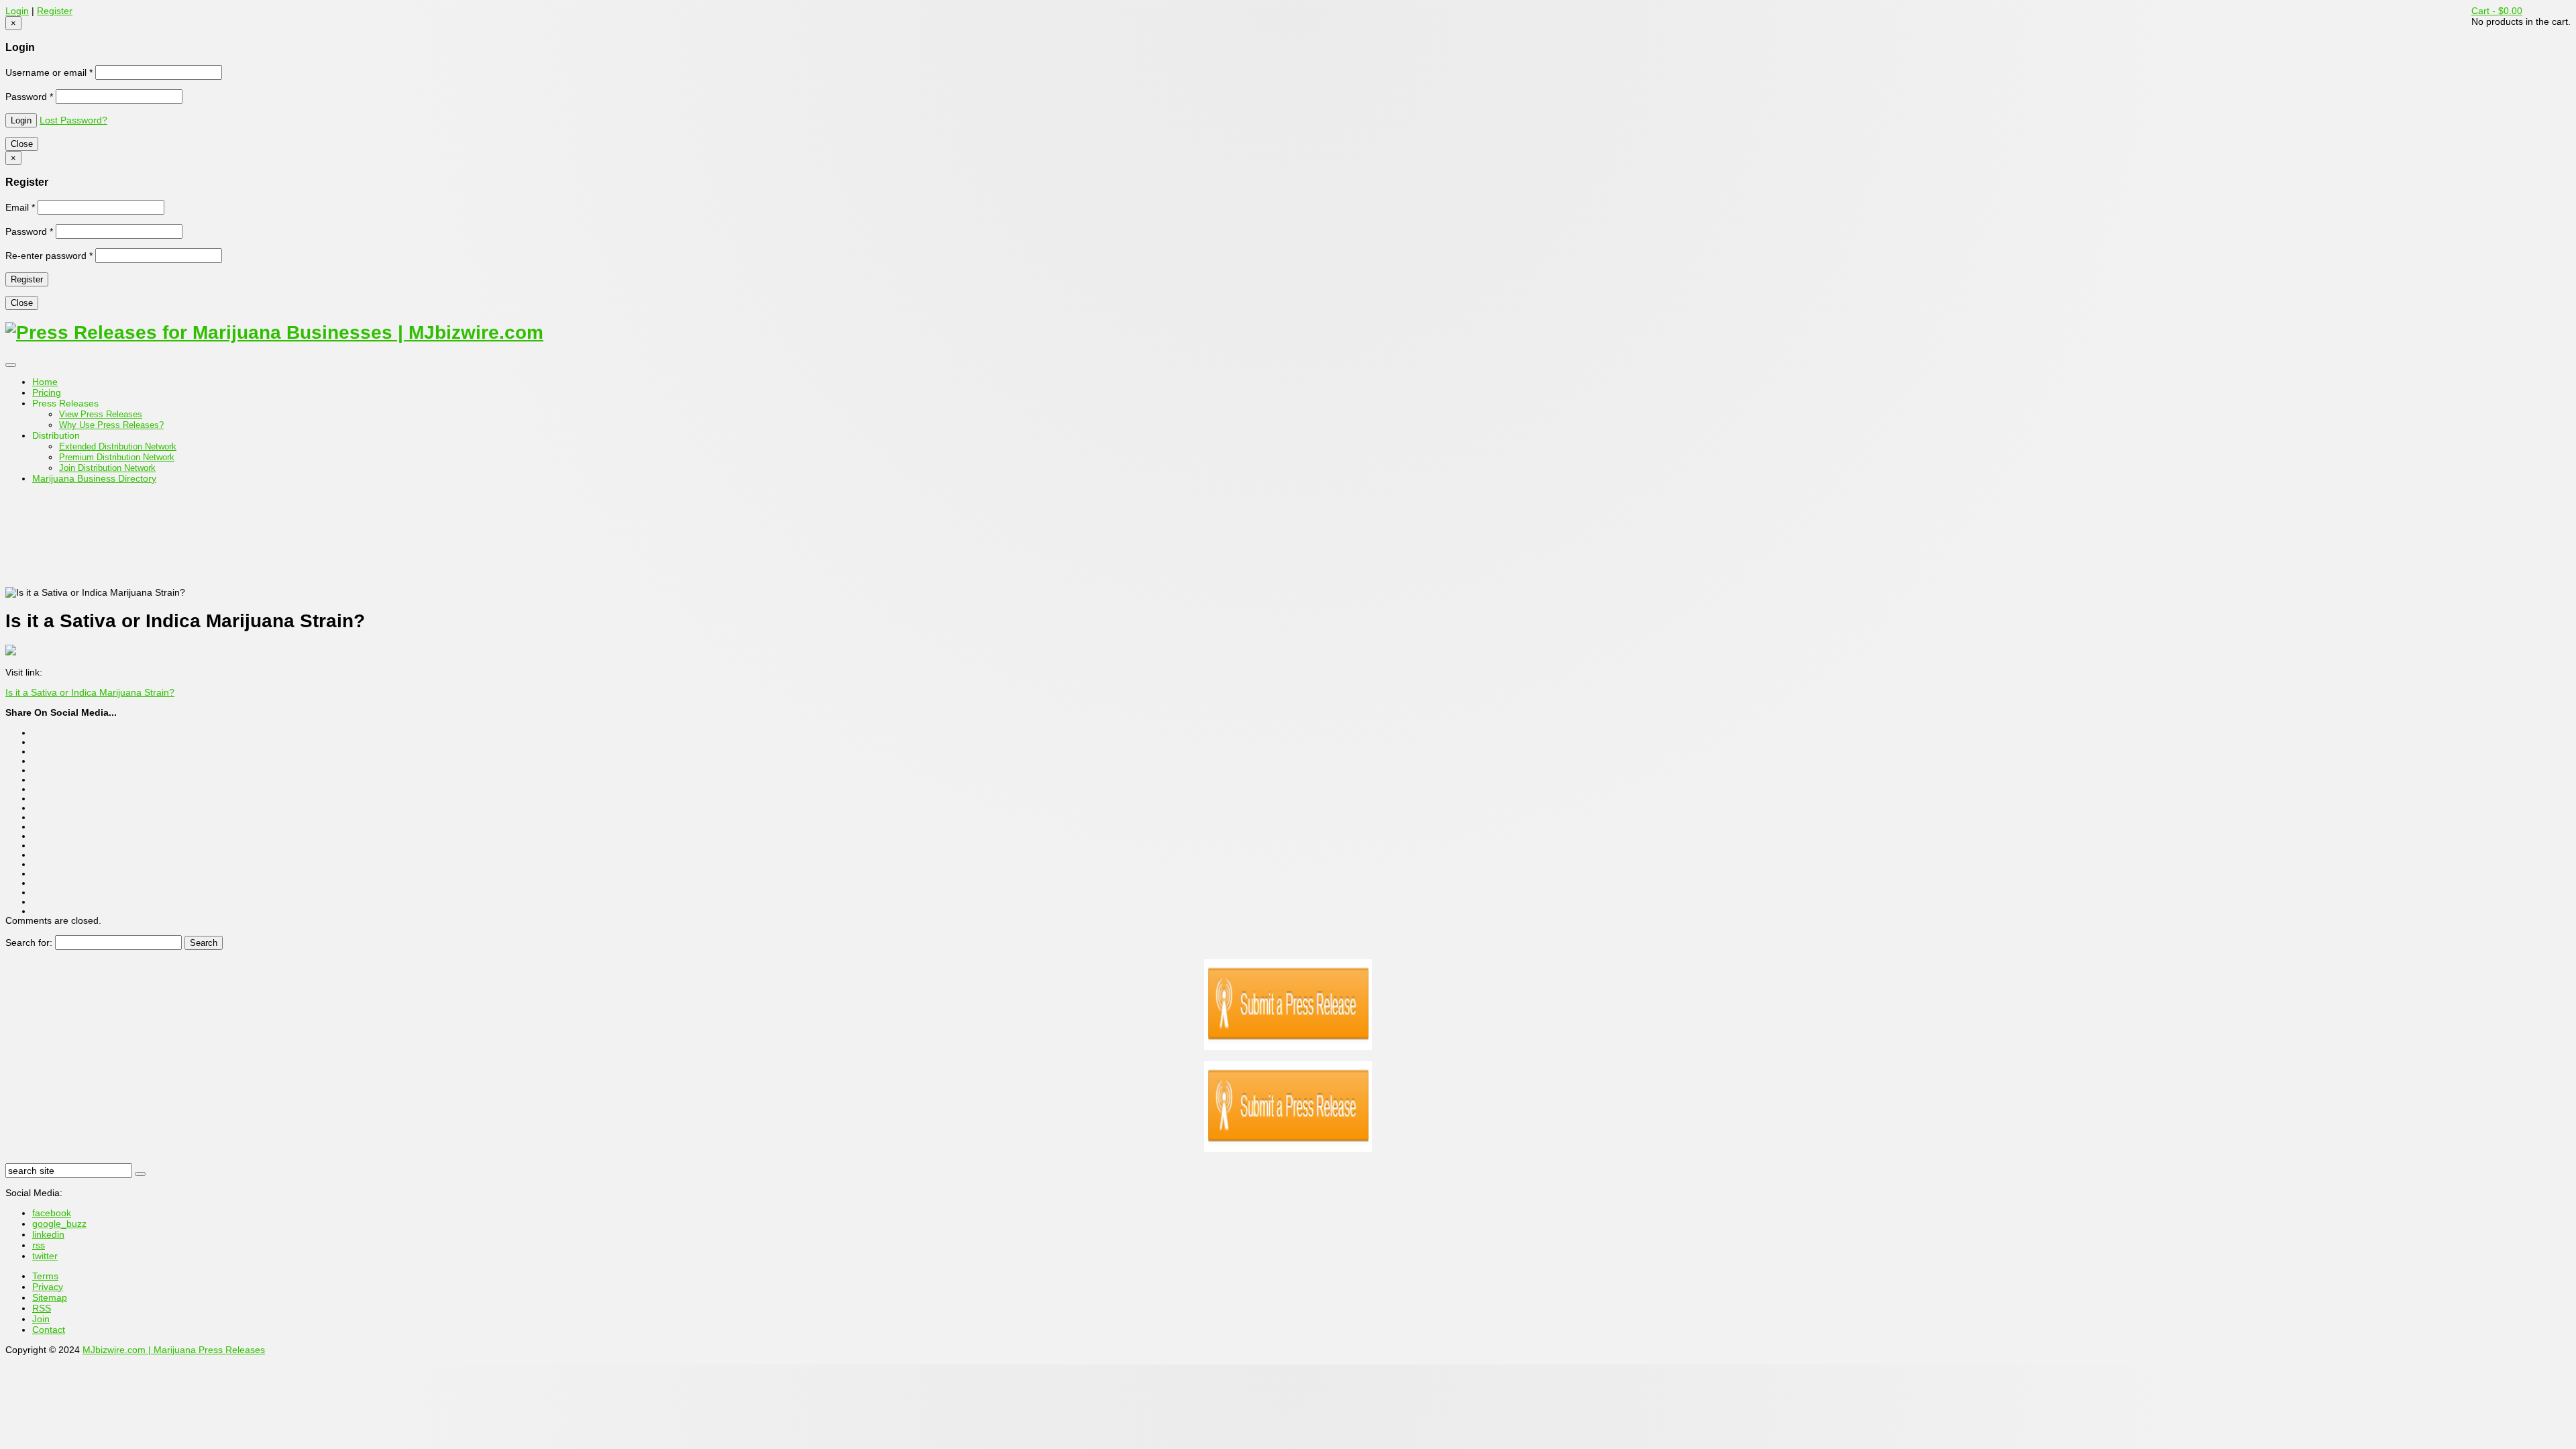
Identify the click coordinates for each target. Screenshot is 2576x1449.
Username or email (49, 72)
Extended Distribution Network (118, 446)
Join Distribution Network (107, 468)
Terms (45, 1276)
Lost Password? (73, 120)
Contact (49, 1330)
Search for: (29, 943)
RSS (42, 1308)
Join (41, 1319)
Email (20, 207)
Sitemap (50, 1297)
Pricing (47, 392)
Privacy (48, 1287)
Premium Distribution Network (117, 457)
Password (29, 97)
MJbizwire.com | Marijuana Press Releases (174, 1350)
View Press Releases (101, 414)
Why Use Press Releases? (111, 425)
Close (22, 144)
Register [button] (55, 11)
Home (45, 382)
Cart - (2497, 11)
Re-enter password (49, 256)
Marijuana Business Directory (94, 478)
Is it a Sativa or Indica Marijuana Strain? (90, 692)
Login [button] (17, 11)
